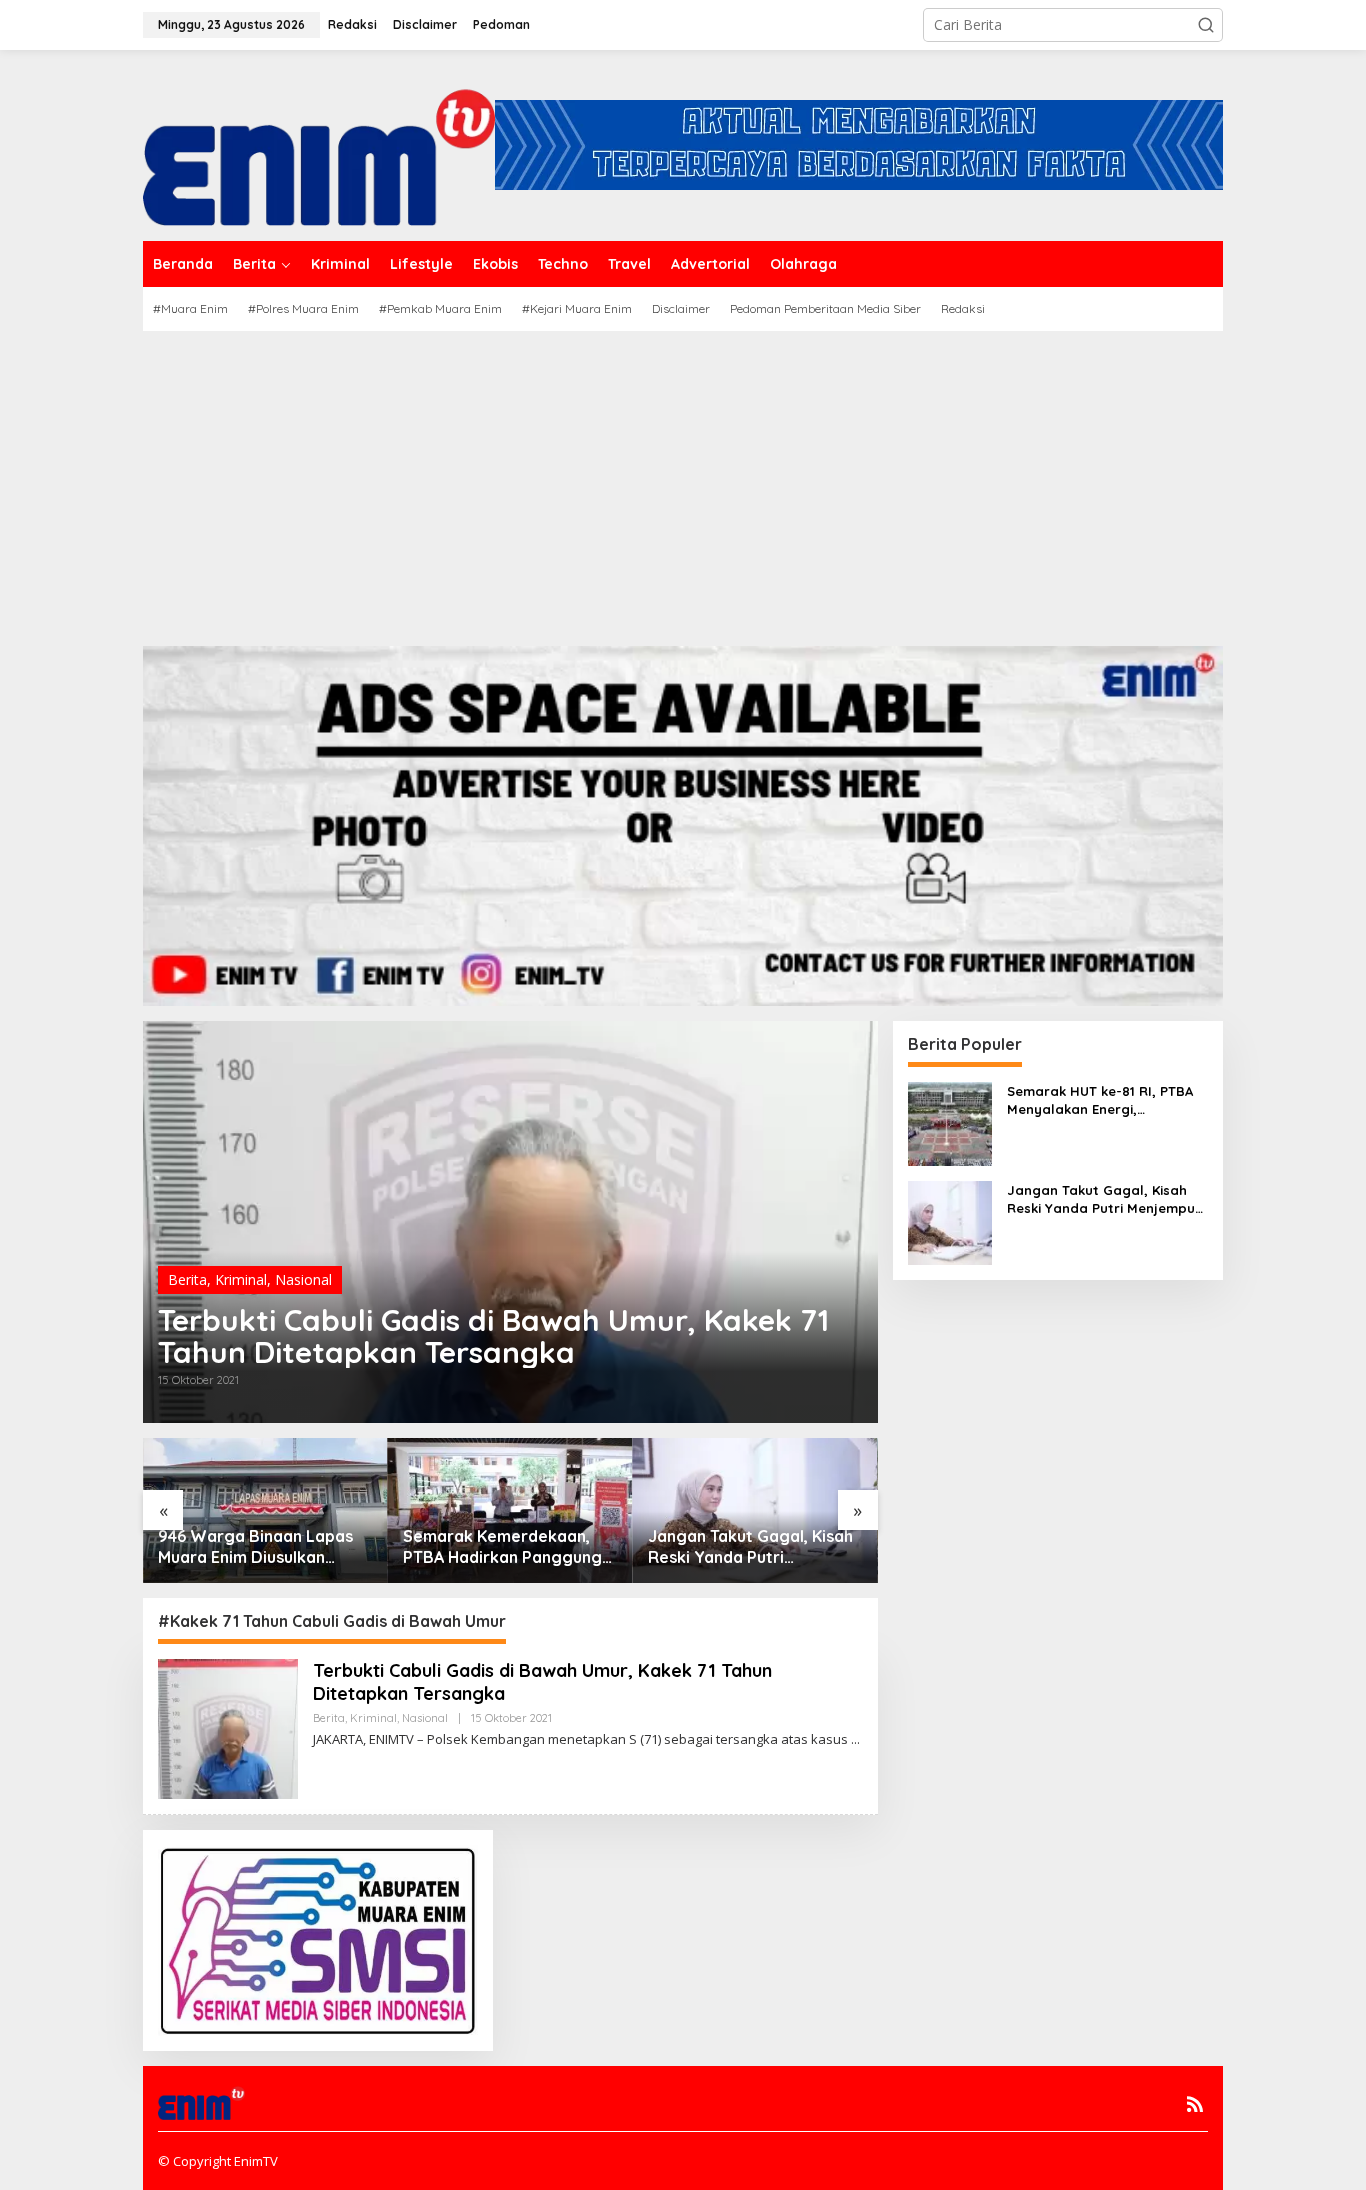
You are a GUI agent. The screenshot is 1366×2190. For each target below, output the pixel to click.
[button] (1206, 25)
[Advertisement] (683, 481)
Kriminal (241, 1279)
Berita (187, 1279)
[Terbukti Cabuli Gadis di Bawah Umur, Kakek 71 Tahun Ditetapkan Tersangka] (855, 1739)
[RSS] (1195, 2104)
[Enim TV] (319, 143)
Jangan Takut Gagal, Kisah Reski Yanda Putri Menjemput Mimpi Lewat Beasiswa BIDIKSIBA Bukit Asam (750, 1547)
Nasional (303, 1279)
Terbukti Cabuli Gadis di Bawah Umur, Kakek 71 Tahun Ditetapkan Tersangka (493, 1336)
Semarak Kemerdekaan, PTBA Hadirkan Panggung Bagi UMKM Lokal (502, 1547)
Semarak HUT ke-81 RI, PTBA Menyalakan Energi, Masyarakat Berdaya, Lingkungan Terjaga (1100, 1100)
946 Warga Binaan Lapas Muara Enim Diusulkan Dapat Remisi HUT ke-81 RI (262, 1547)
